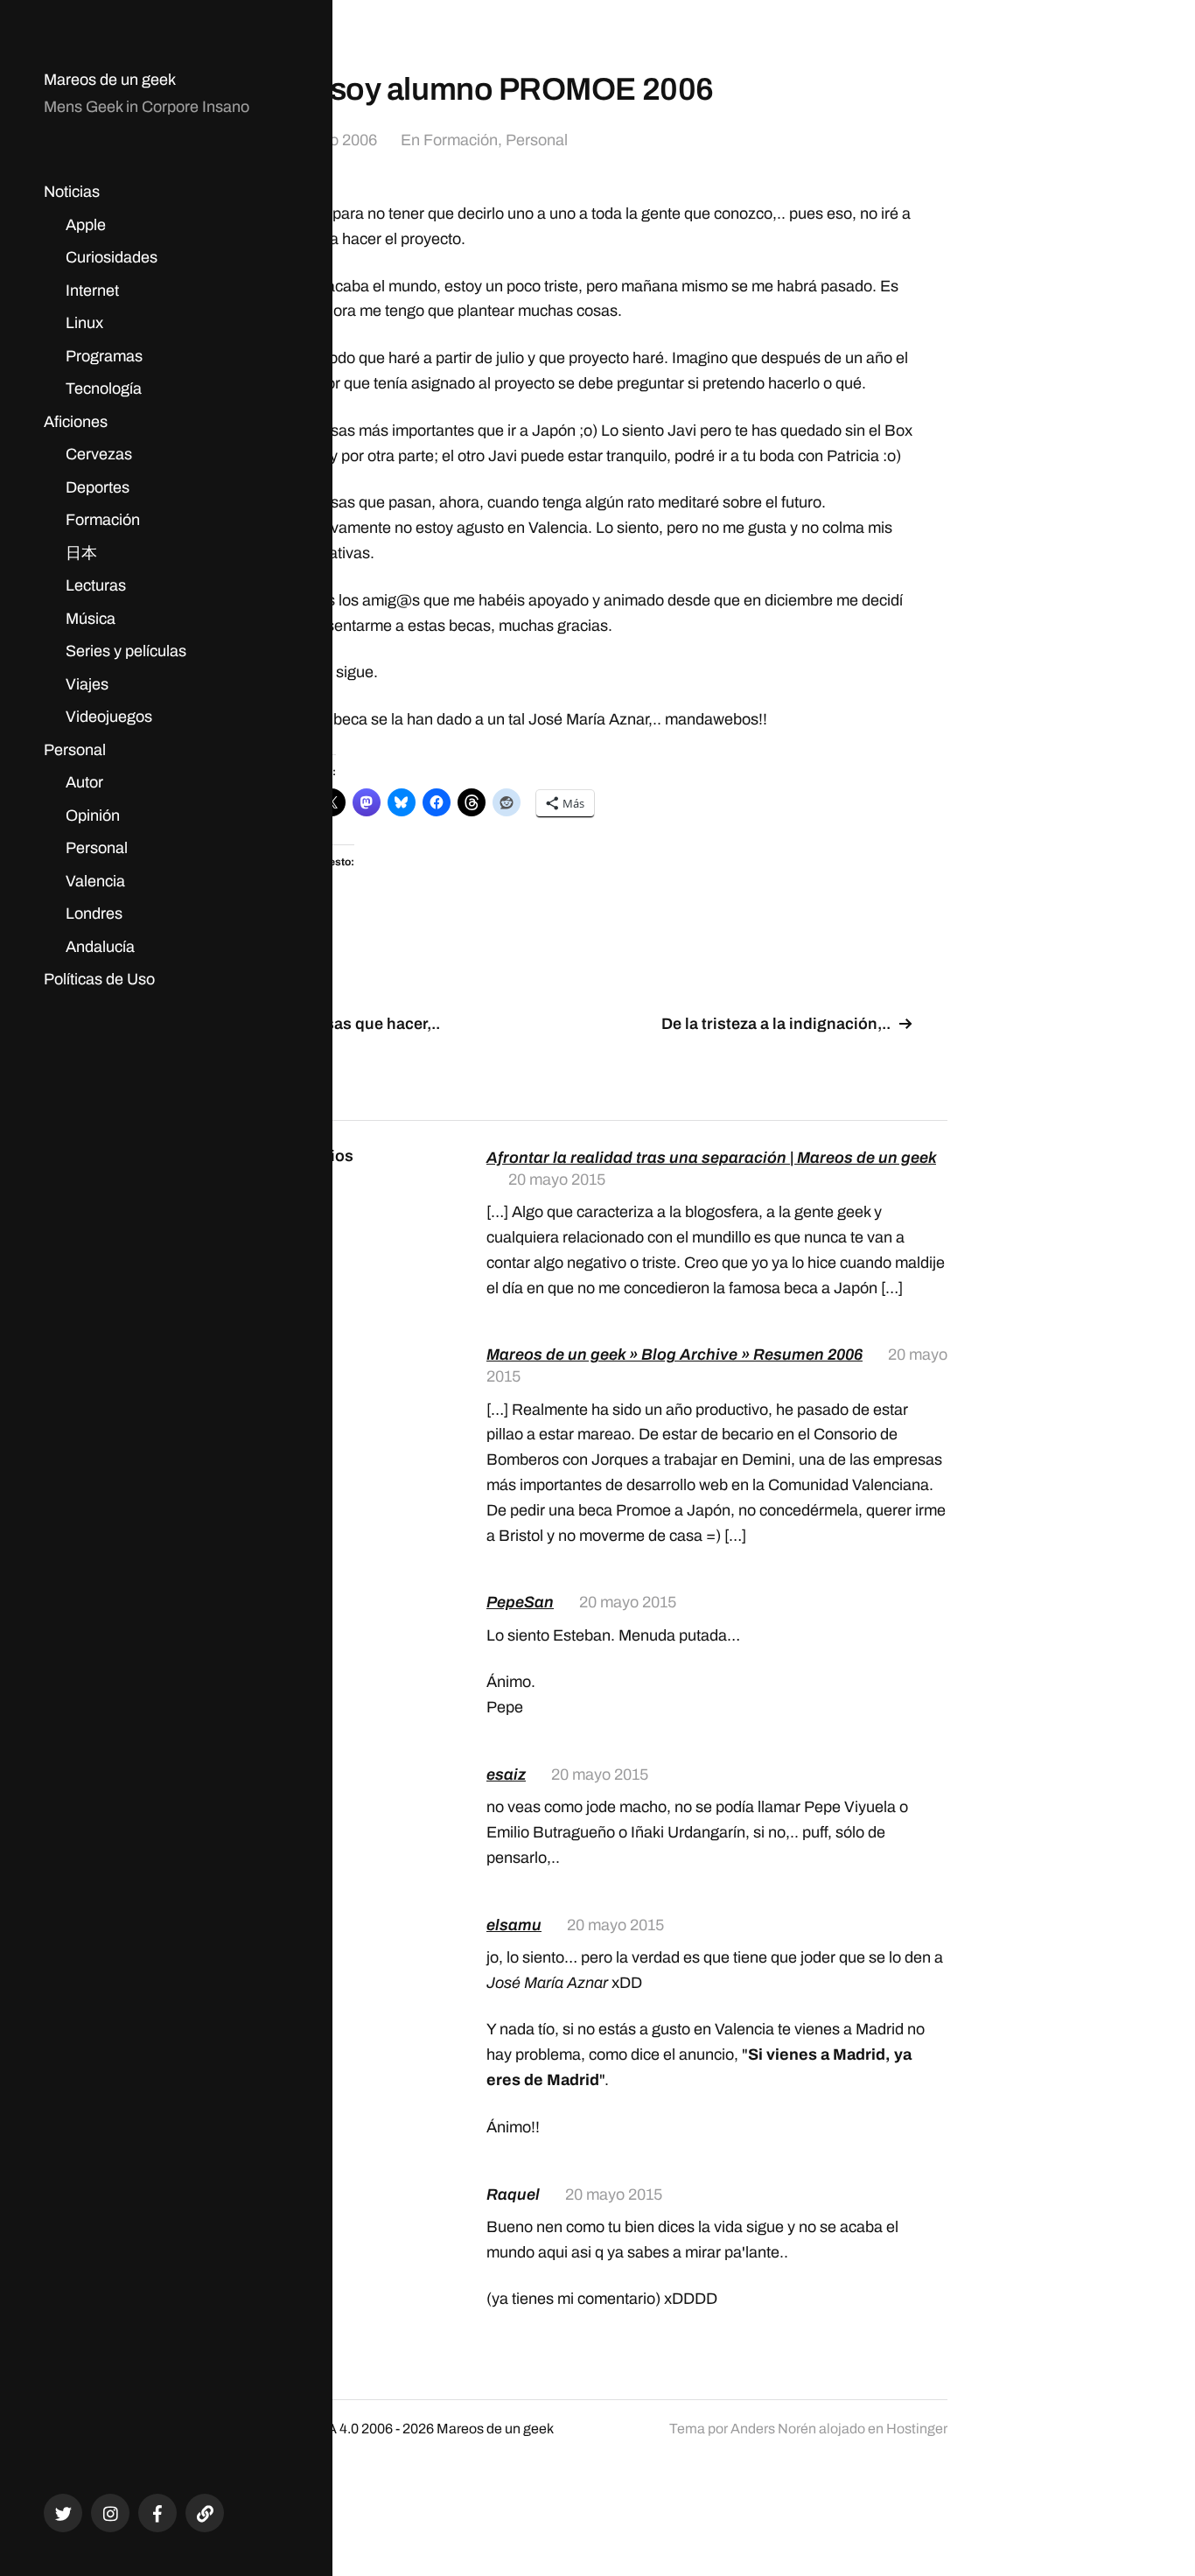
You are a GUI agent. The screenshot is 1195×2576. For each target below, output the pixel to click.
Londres (94, 913)
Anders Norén (773, 2429)
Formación (103, 520)
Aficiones (76, 422)
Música (91, 619)
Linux (84, 323)
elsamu (514, 1925)
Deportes (98, 487)
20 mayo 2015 (557, 1179)
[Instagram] (110, 2513)
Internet (92, 290)
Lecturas (96, 585)
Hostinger (917, 2429)
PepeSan (520, 1602)
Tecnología (104, 388)
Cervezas (99, 454)
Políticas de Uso (99, 979)
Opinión (93, 815)
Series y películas (126, 651)
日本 (81, 553)
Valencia (95, 881)
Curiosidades (112, 257)
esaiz (506, 1774)
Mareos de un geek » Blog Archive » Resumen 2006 (674, 1354)
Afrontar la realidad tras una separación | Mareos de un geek (711, 1158)
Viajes (87, 684)
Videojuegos (109, 717)
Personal (75, 750)
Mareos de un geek (110, 80)
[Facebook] (157, 2513)
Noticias (72, 192)
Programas (104, 356)
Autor (84, 782)
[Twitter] (63, 2513)
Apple (86, 225)
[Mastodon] (205, 2513)
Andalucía (100, 947)
